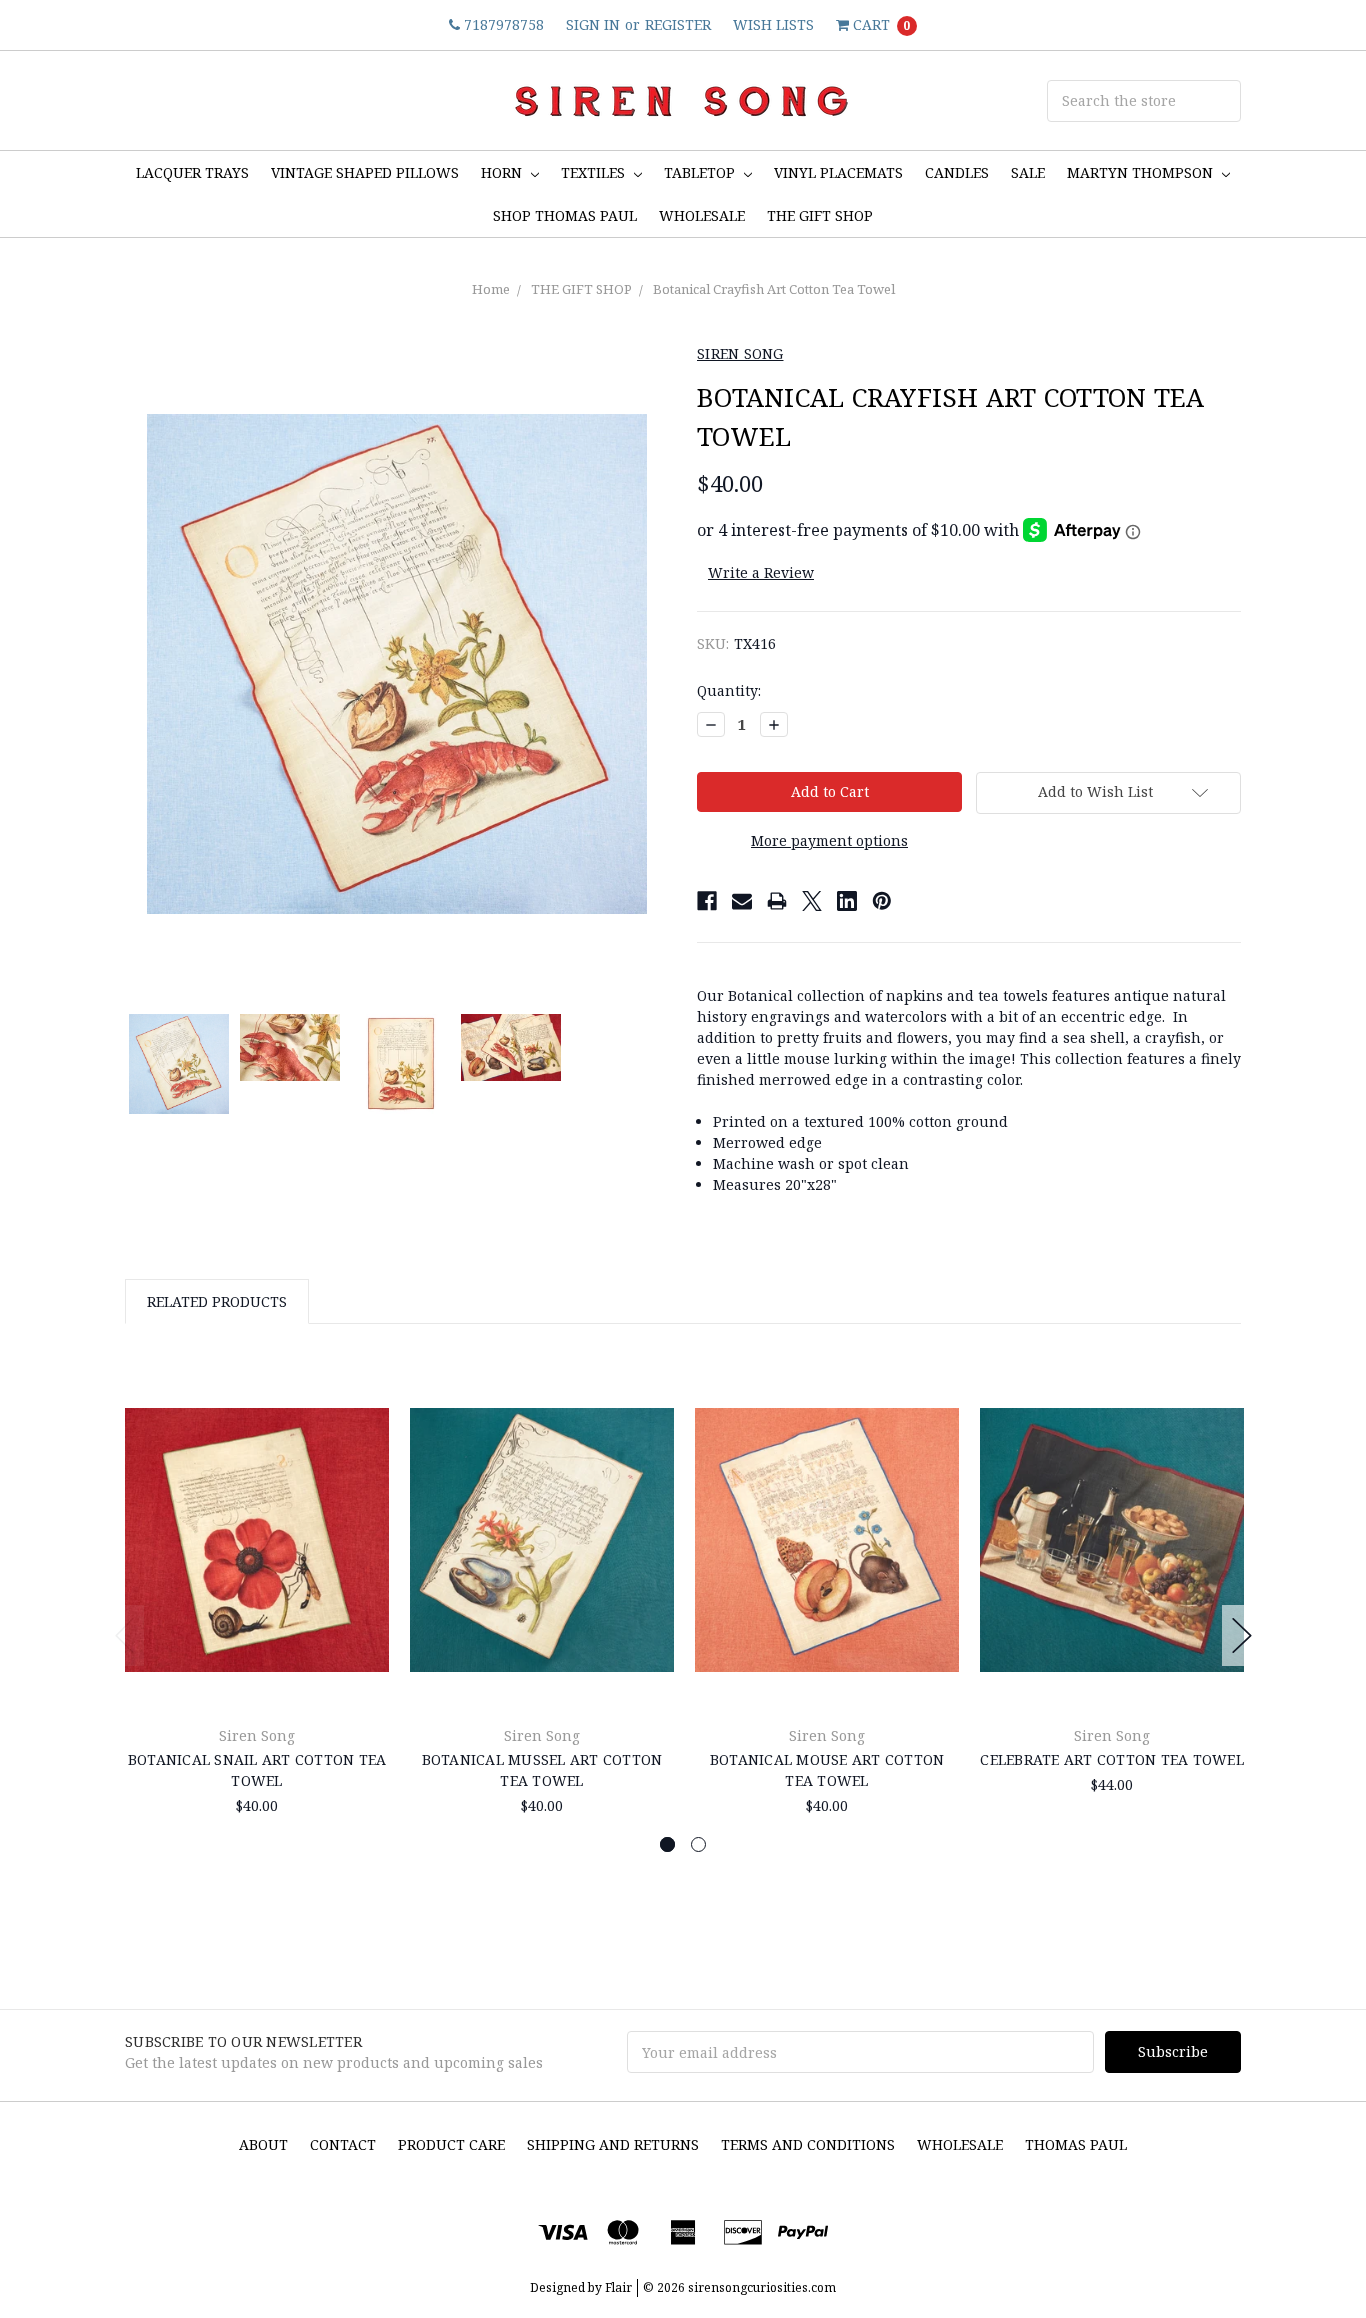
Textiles (595, 172)
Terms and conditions (808, 2144)
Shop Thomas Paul (565, 215)
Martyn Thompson (1142, 172)
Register (678, 24)
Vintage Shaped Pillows (365, 172)
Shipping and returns (613, 2144)
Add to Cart (257, 1662)
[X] (812, 901)
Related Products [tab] (217, 1301)
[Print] (777, 901)
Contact (343, 2144)
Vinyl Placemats (838, 172)
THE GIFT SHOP (820, 215)
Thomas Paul (1076, 2144)
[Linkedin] (847, 901)
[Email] (742, 901)
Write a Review (761, 572)
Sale (1028, 172)
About (263, 2144)
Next (1242, 1635)
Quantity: (729, 690)
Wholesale (960, 2144)
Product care (451, 2144)
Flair (618, 2287)
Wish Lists (773, 24)
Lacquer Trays (192, 172)
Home (491, 289)
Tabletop (701, 172)
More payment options (829, 840)
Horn (503, 172)
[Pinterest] (882, 901)
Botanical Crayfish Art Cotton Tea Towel (774, 289)
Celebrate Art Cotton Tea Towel (1112, 1759)
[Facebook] (707, 901)
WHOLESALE (702, 215)
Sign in (593, 24)
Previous (125, 1635)
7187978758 (502, 24)
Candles (957, 172)
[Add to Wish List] (366, 1418)
